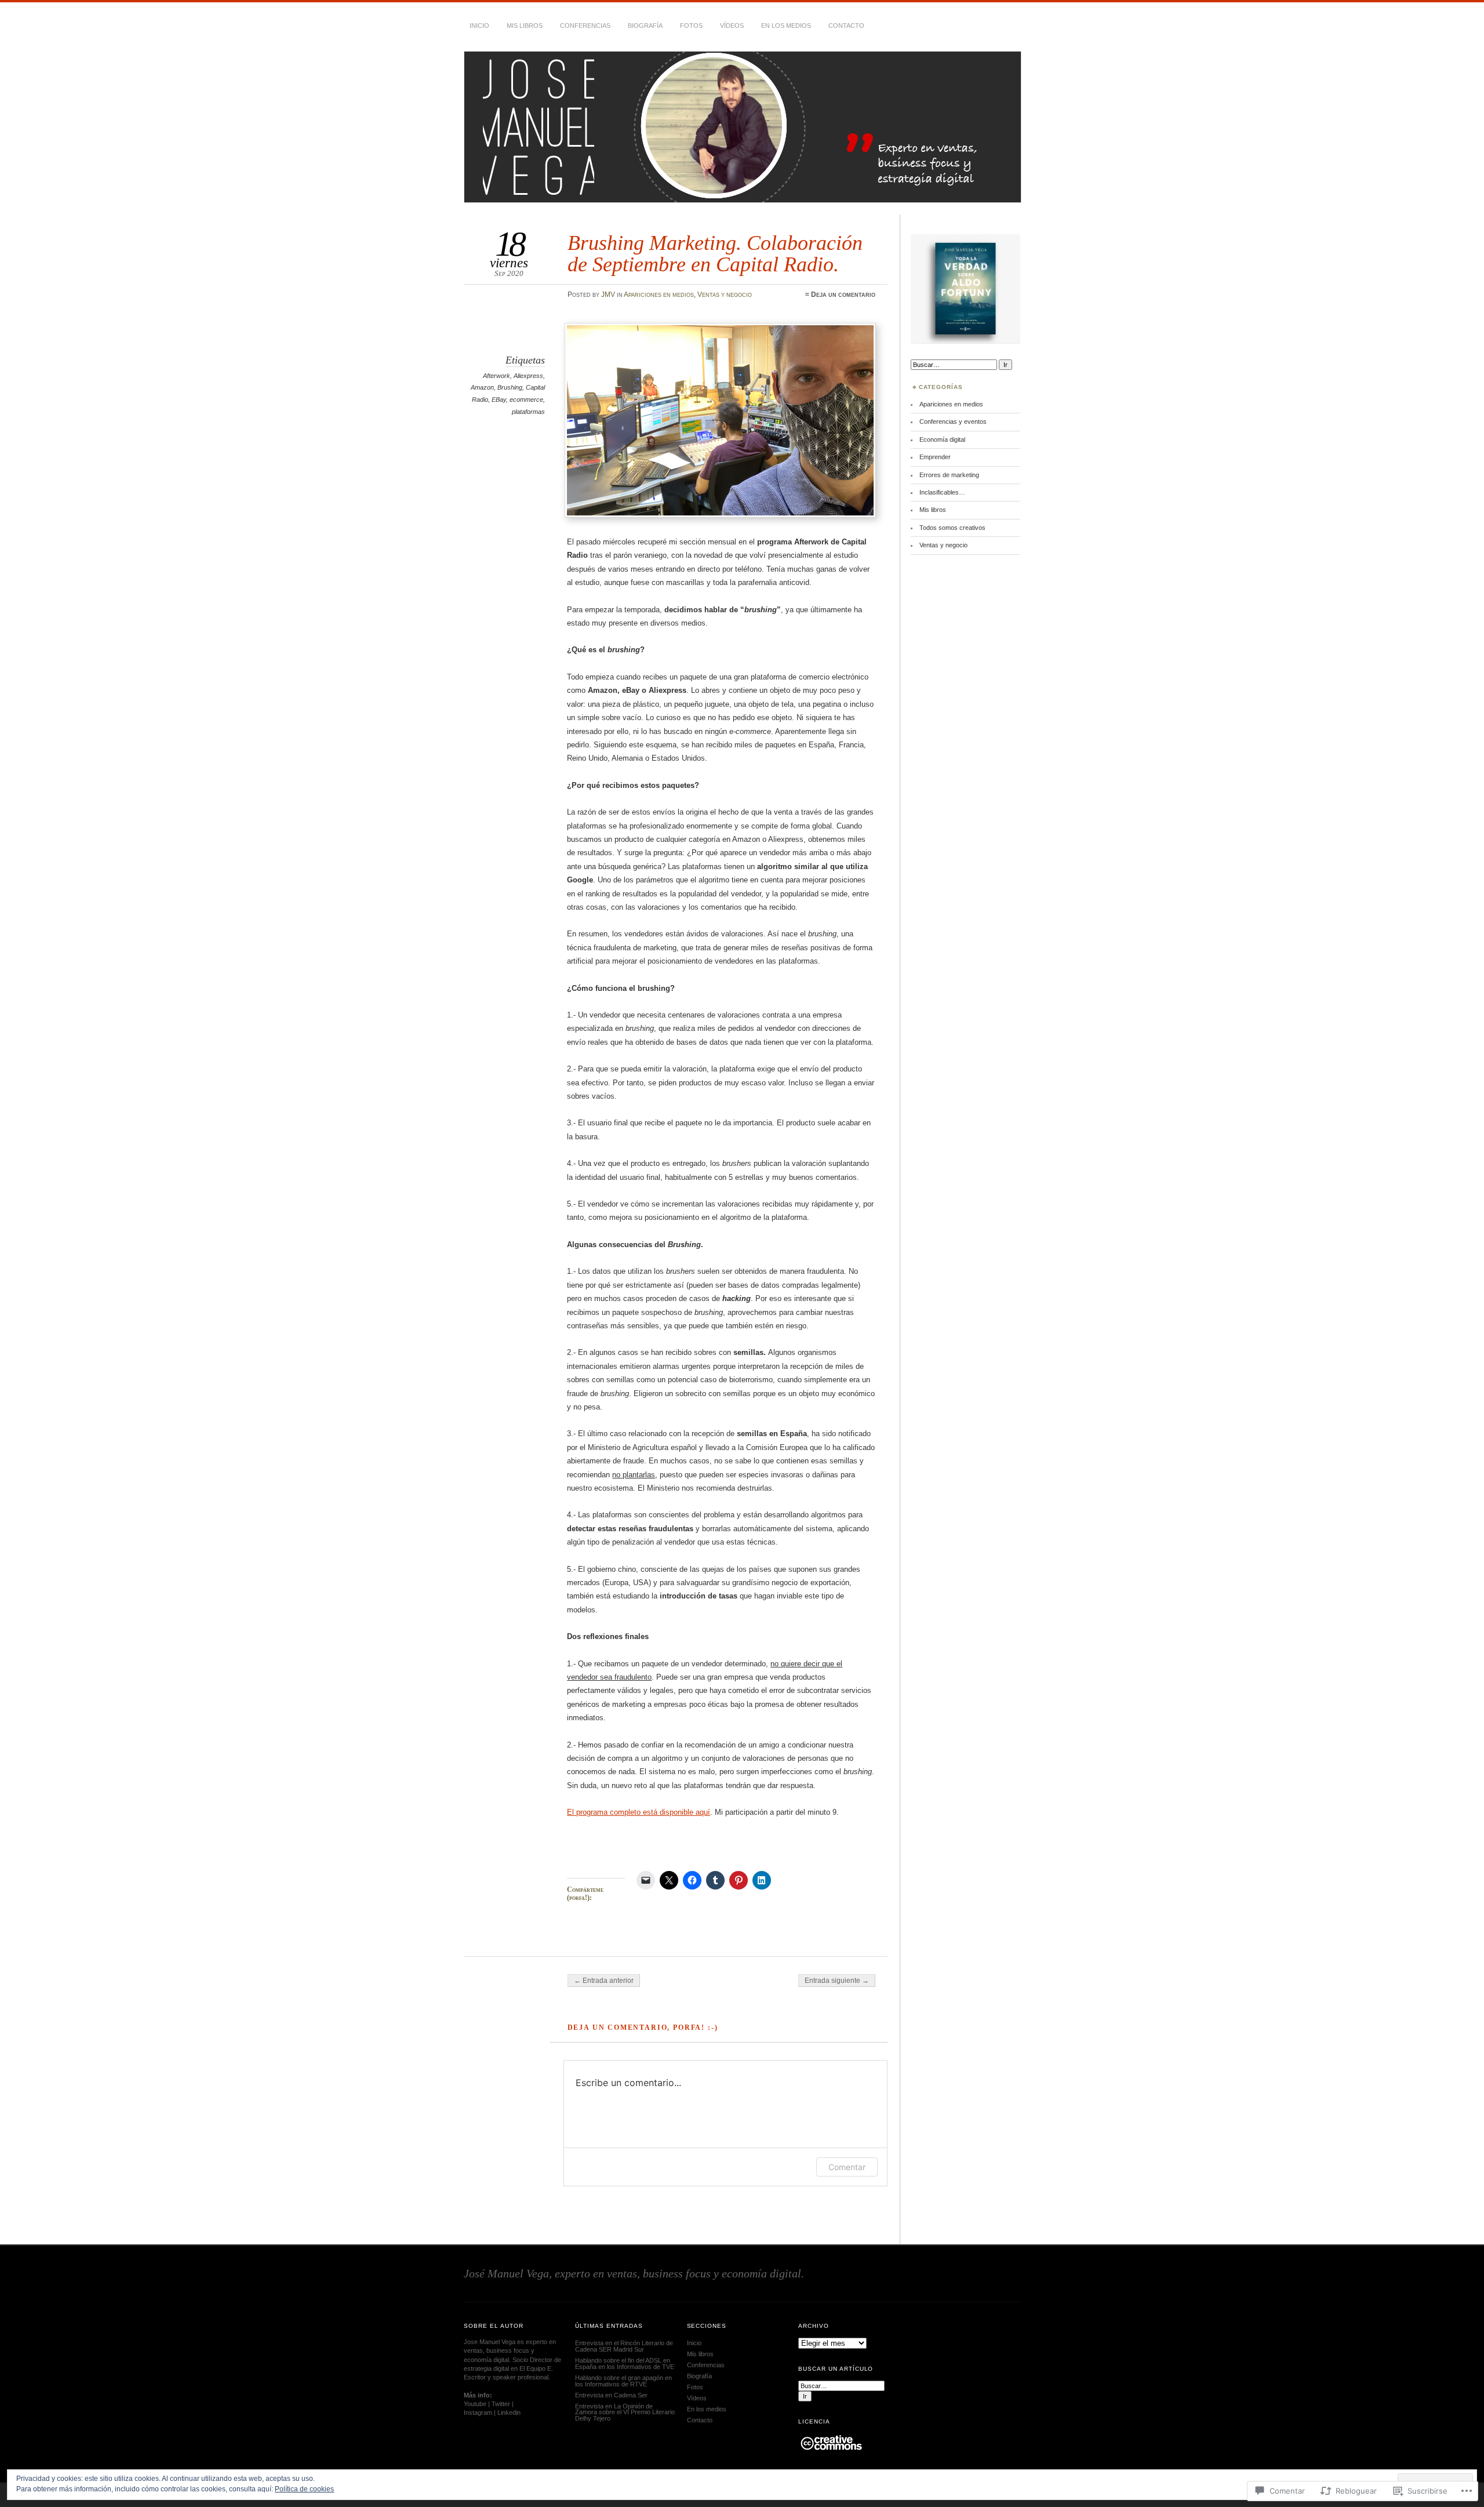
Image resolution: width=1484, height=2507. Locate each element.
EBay (499, 399)
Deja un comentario (843, 295)
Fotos (691, 26)
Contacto (846, 26)
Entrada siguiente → (837, 1981)
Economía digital (942, 439)
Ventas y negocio (725, 295)
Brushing (510, 387)
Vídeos (732, 26)
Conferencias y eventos (953, 422)
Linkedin (509, 2412)
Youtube (475, 2404)
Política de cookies (304, 2489)
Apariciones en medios (659, 295)
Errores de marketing (949, 475)
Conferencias (585, 26)
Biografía (645, 26)
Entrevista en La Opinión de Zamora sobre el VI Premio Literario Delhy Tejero (625, 2412)
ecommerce (526, 399)
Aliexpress (528, 376)
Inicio (479, 26)
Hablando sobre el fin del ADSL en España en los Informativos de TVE (625, 2364)
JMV (608, 295)
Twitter (501, 2404)
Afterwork (497, 376)
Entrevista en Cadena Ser (611, 2395)
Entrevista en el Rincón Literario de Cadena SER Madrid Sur (624, 2346)
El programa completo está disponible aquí (639, 1812)
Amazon (482, 387)
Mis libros (525, 26)
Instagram (478, 2412)
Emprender (935, 457)
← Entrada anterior (604, 1981)
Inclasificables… (942, 492)
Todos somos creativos (952, 528)
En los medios (786, 26)
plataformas (528, 412)
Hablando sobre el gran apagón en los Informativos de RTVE (623, 2381)
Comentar (847, 2167)
